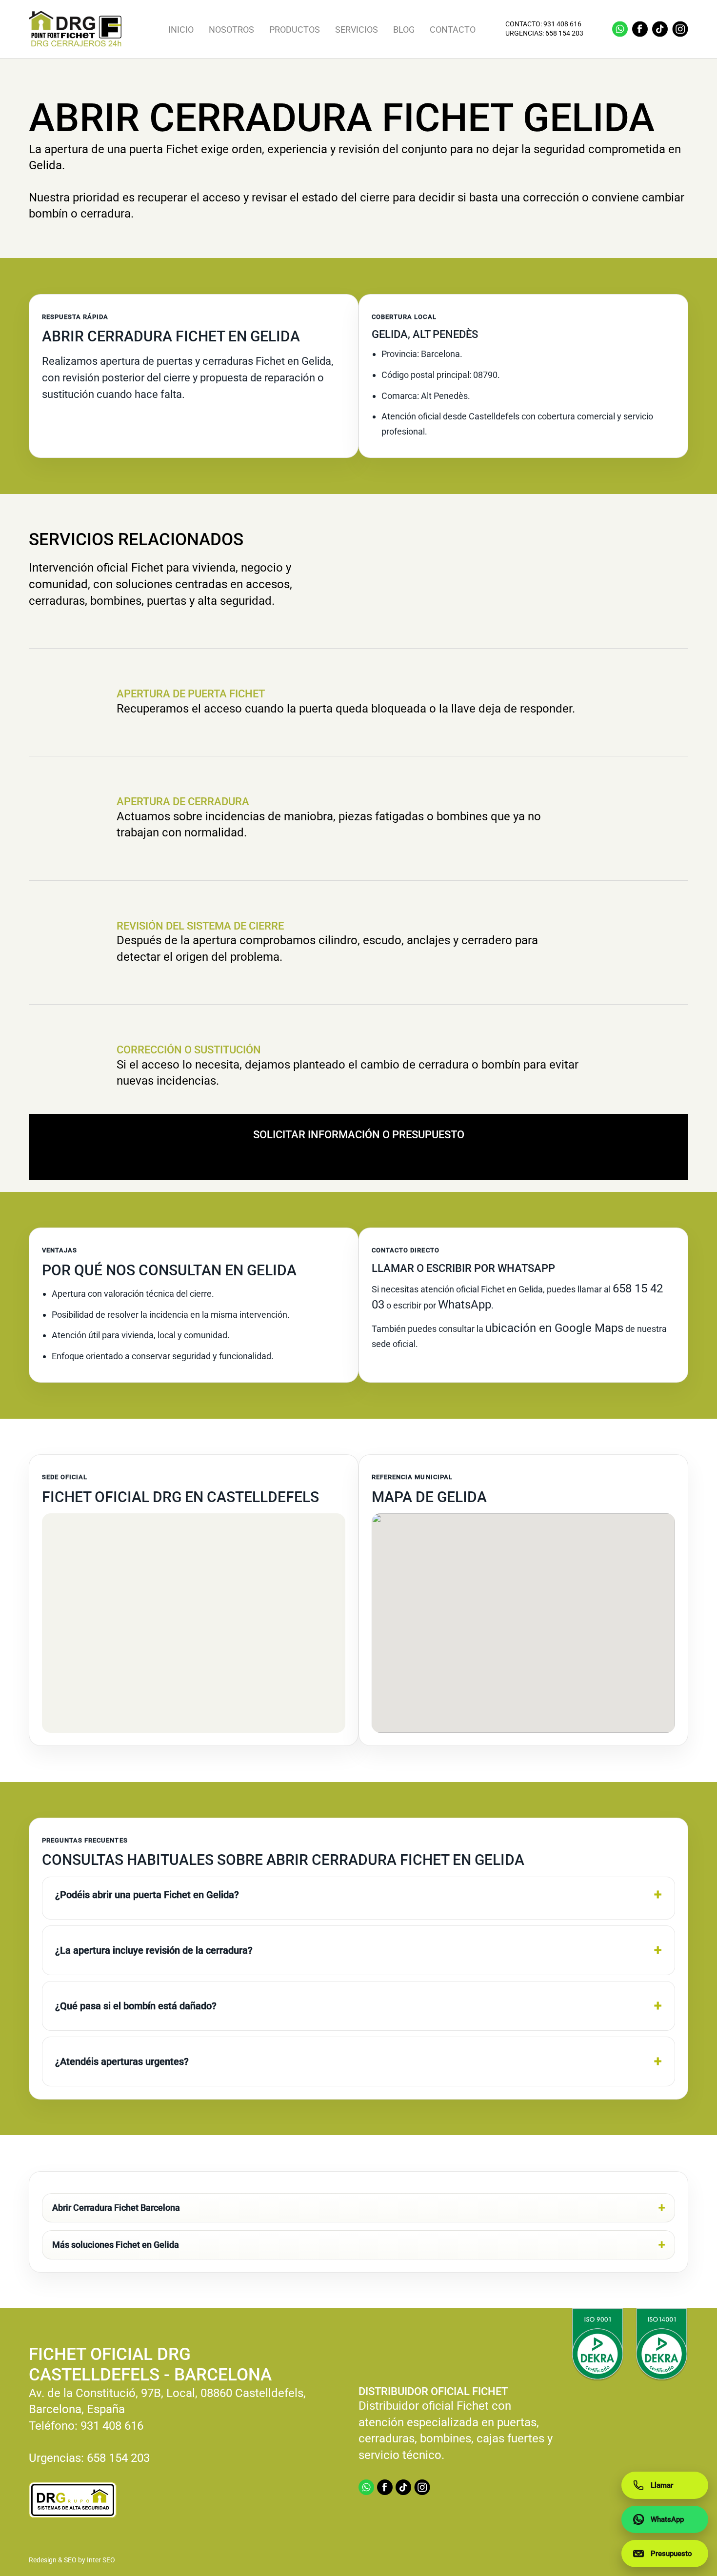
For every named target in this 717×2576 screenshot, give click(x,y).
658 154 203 (564, 34)
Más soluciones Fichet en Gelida (116, 2245)
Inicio (181, 30)
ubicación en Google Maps (554, 1328)
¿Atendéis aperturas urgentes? (122, 2061)
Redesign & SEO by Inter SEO (72, 2560)
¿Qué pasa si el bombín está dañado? (136, 2006)
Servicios (357, 30)
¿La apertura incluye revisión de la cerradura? (154, 1950)
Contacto (453, 30)
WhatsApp (465, 1305)
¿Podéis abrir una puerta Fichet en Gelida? (147, 1895)
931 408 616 (562, 24)
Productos (295, 30)
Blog (404, 30)
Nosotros (231, 30)
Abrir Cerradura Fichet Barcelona (116, 2208)
